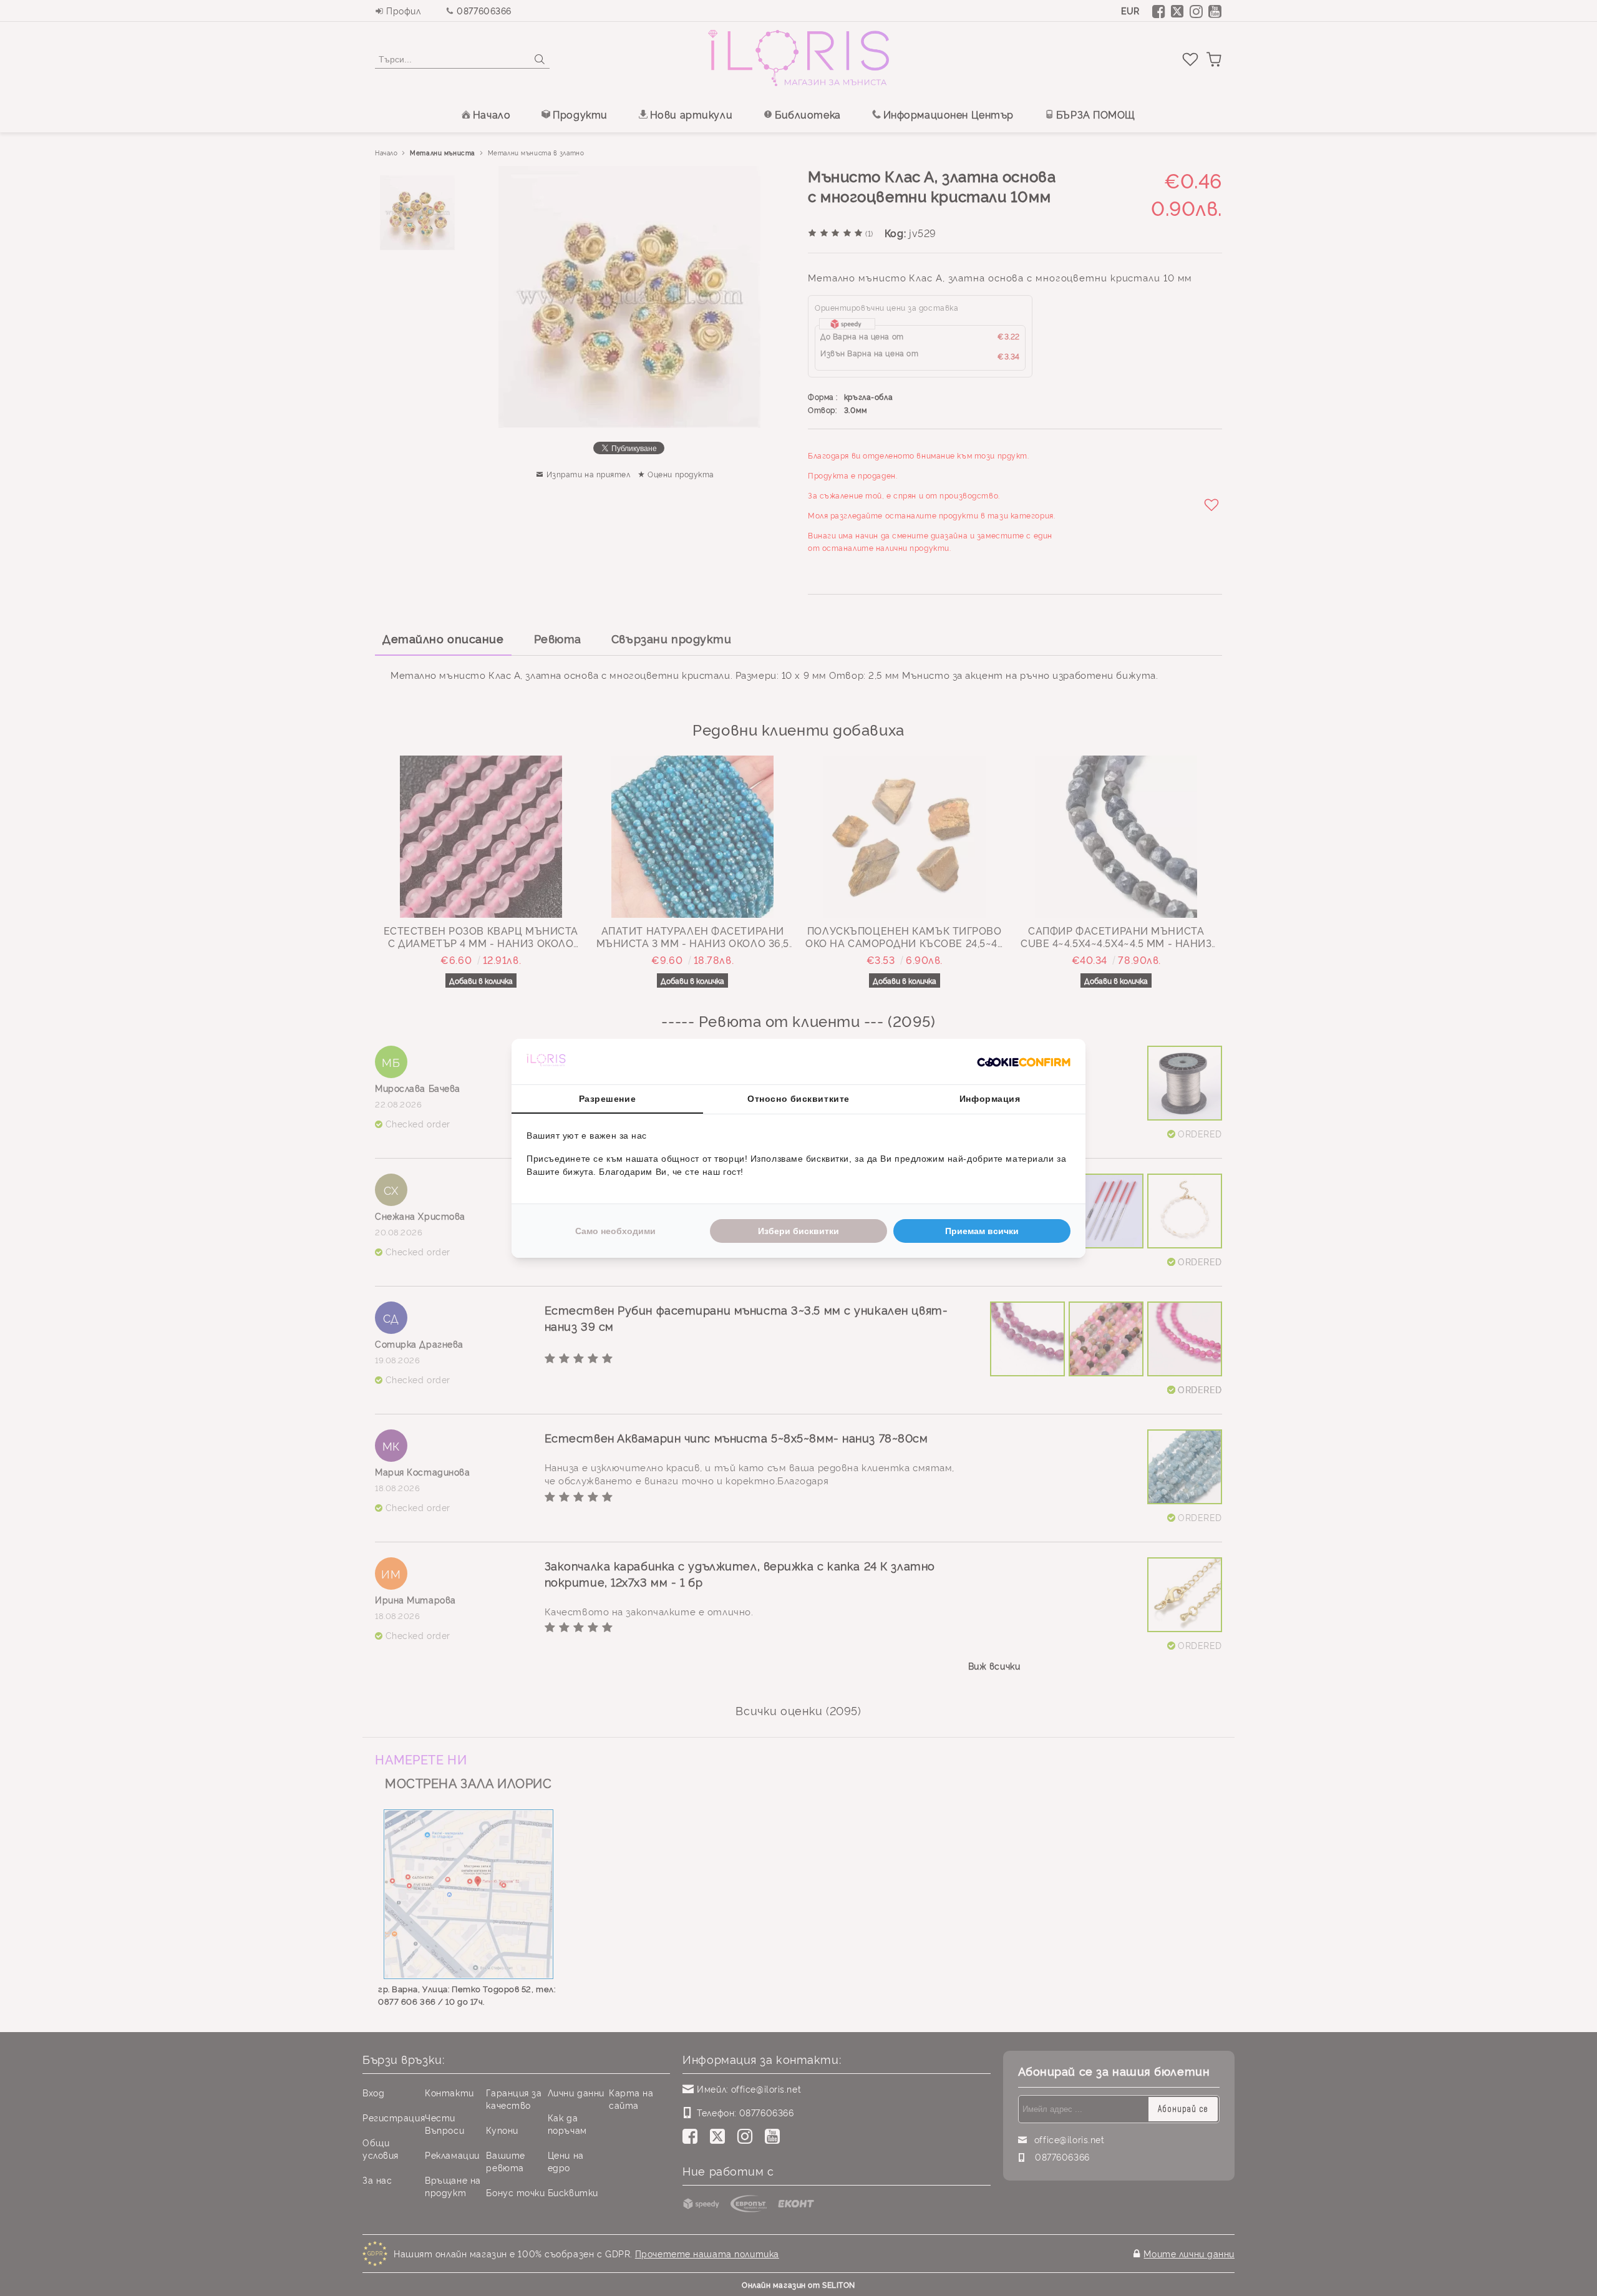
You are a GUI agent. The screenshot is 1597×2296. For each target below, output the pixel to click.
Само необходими (615, 1231)
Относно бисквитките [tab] (798, 1099)
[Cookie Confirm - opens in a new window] (1024, 1061)
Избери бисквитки (798, 1231)
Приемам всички (982, 1231)
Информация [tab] (990, 1099)
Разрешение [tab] (608, 1099)
